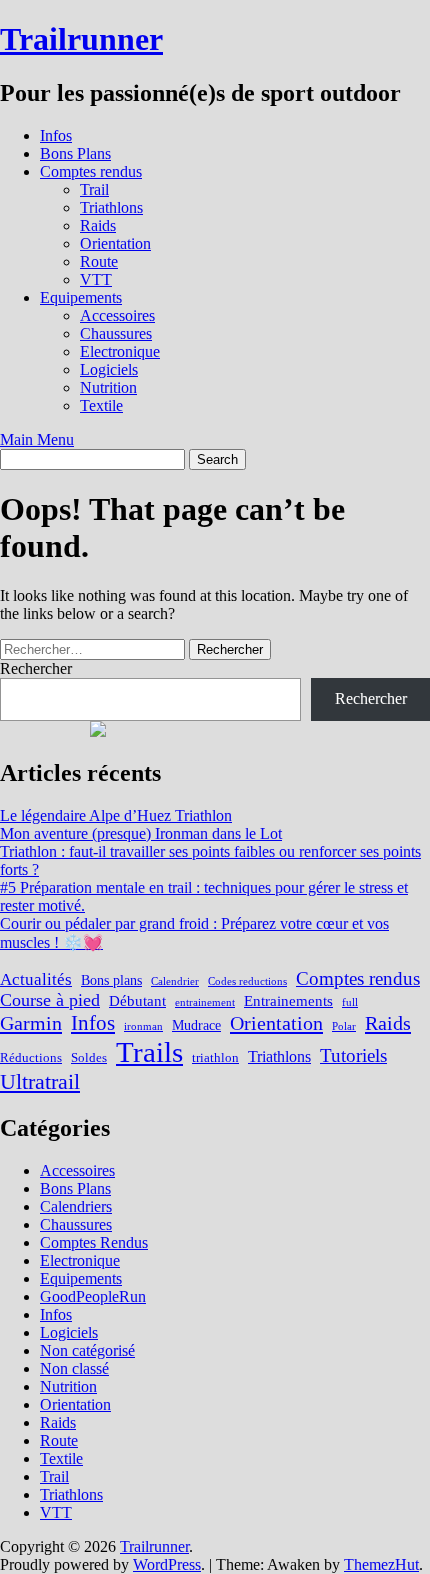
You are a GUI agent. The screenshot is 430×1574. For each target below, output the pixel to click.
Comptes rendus (91, 171)
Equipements (81, 297)
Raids (98, 225)
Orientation (115, 243)
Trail (94, 189)
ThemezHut (381, 1564)
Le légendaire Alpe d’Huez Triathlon (116, 815)
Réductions (31, 1058)
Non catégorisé (87, 1350)
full (350, 1002)
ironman (143, 1026)
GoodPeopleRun (93, 1296)
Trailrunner (81, 39)
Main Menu (37, 439)
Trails (149, 1052)
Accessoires (117, 315)
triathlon (215, 1058)
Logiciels (109, 369)
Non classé (74, 1368)
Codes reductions (247, 981)
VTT (96, 279)
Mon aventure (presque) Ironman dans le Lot (141, 833)
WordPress (167, 1564)
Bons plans (111, 980)
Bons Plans (75, 153)
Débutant (137, 1000)
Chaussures (116, 333)
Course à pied (50, 1000)
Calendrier (175, 981)
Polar (344, 1026)
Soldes (89, 1058)
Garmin (31, 1023)
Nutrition (108, 387)
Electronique (120, 351)
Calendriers (76, 1206)
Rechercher (36, 668)
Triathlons (111, 207)
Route (99, 261)
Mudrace (196, 1025)
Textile (101, 405)
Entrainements (288, 1000)
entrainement (205, 1002)
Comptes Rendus (94, 1242)
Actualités (36, 979)
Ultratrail (40, 1081)
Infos (56, 135)
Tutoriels (353, 1055)
